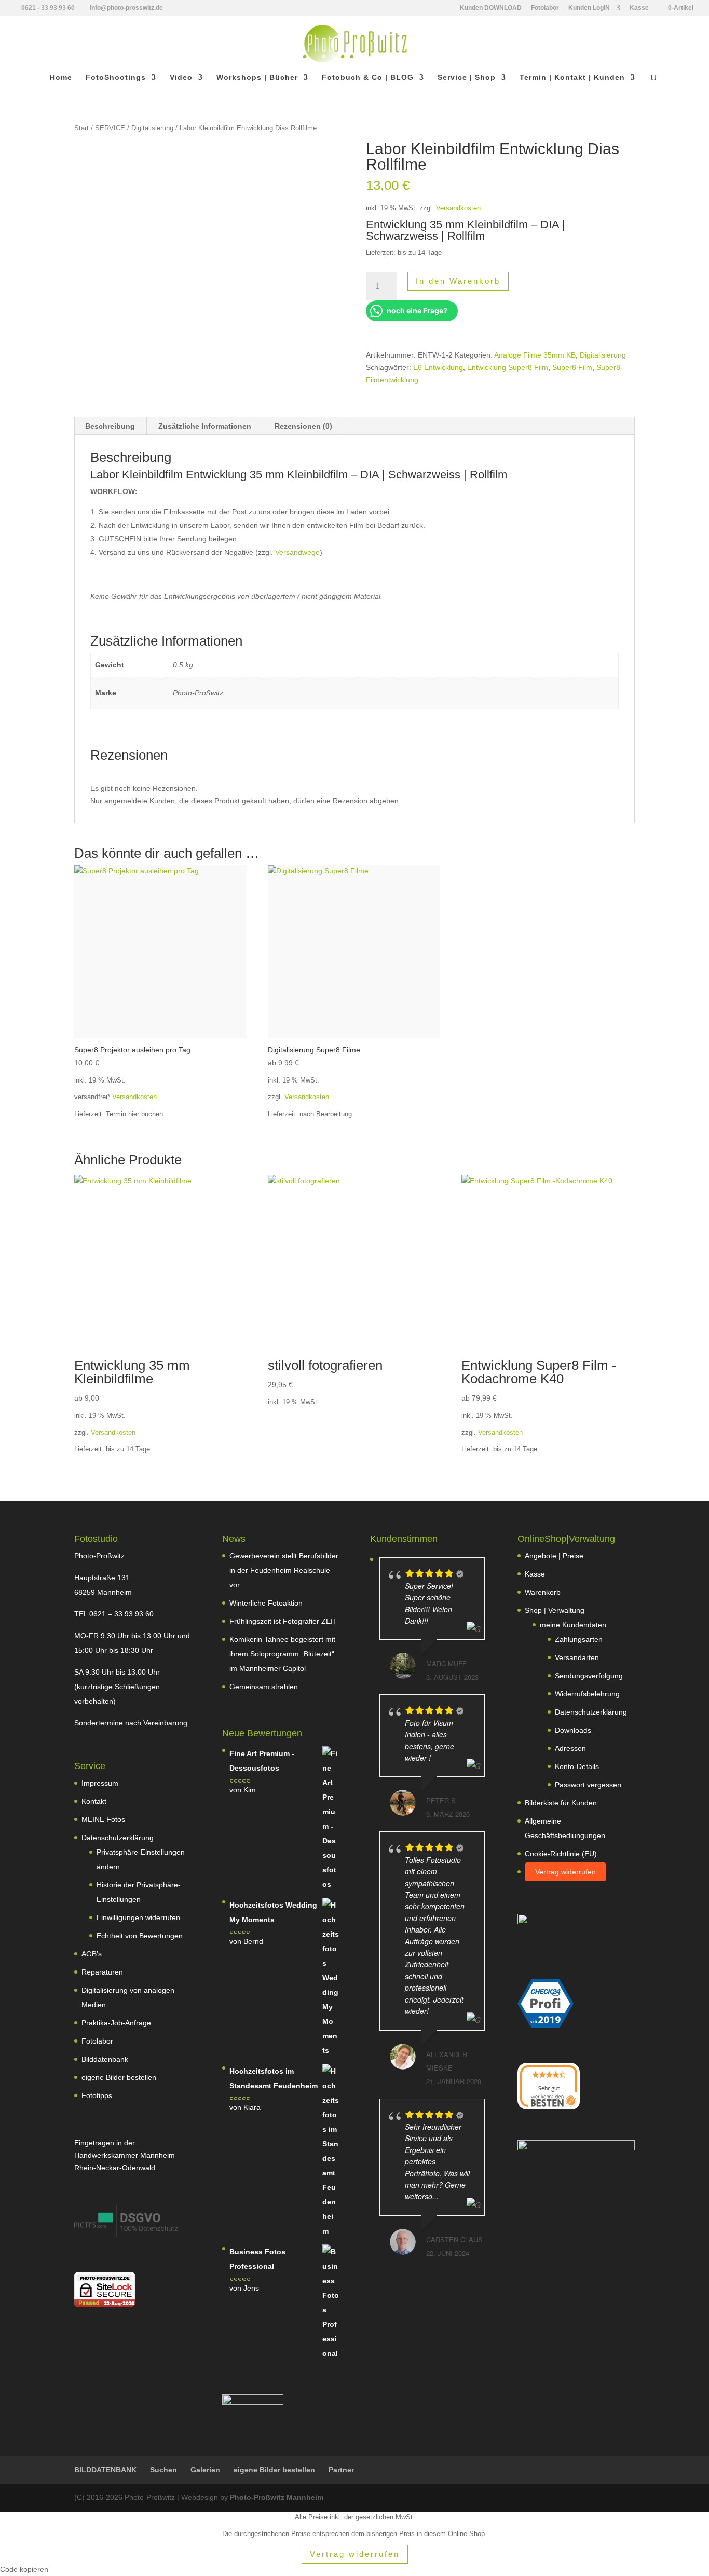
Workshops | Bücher (257, 78)
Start (81, 128)
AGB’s (92, 1954)
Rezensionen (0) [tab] (303, 426)
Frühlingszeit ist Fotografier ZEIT (283, 1621)
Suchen (163, 2470)
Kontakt (94, 1801)
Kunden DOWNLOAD (491, 8)
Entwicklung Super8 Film (508, 367)
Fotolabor (545, 8)
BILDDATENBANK (105, 2470)
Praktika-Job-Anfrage (116, 2023)
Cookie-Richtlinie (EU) (561, 1854)
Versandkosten (458, 208)
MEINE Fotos (103, 1819)
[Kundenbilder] (126, 2235)
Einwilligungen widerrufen (138, 1917)
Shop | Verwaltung (555, 1610)
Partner (341, 2470)
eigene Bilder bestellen (119, 2077)
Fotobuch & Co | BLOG (368, 78)
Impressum (100, 1783)
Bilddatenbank (105, 2059)
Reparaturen (102, 1972)
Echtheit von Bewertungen (140, 1936)
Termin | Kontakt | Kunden (572, 78)
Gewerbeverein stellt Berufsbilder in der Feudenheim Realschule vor (284, 1570)
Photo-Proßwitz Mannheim (277, 2497)
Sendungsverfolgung (589, 1676)
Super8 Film (572, 367)
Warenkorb (543, 1592)
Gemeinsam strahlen (264, 1687)
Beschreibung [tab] (110, 426)
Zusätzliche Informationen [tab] (205, 426)
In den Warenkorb (458, 281)
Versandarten (577, 1657)
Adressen (570, 1748)
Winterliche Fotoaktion (266, 1603)
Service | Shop (467, 78)
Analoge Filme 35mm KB (535, 355)
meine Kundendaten (573, 1625)
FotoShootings (116, 78)
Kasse (639, 8)
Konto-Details (577, 1766)
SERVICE (110, 128)
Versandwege (297, 552)
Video (181, 78)
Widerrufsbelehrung (587, 1694)
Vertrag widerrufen (565, 1872)
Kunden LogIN (589, 8)
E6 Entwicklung (438, 367)
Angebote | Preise (554, 1556)
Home (61, 78)
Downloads (573, 1730)
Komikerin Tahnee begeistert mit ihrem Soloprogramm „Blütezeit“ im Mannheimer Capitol (282, 1654)
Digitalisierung (152, 128)
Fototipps (97, 2095)
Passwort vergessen (588, 1785)
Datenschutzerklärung (118, 1838)
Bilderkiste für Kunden (561, 1803)
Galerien (205, 2470)
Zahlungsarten (579, 1639)
